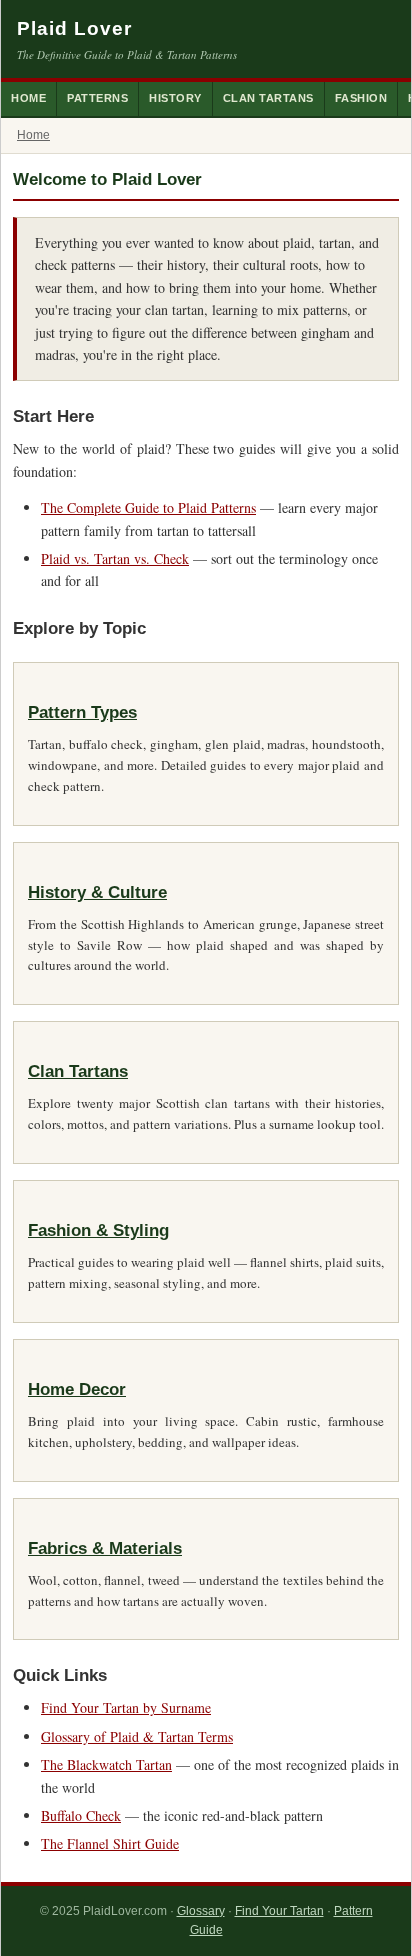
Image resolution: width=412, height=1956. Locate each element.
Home (28, 98)
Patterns (97, 98)
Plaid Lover (74, 28)
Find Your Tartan (279, 1911)
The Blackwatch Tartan (106, 1764)
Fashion (361, 98)
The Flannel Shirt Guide (110, 1843)
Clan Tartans (268, 98)
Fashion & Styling (98, 1230)
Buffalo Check (81, 1815)
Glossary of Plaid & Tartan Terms (137, 1736)
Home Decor (77, 1389)
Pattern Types (82, 712)
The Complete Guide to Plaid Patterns (148, 507)
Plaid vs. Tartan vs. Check (115, 558)
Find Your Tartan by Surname (126, 1707)
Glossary (201, 1911)
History (175, 98)
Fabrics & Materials (105, 1548)
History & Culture (97, 892)
